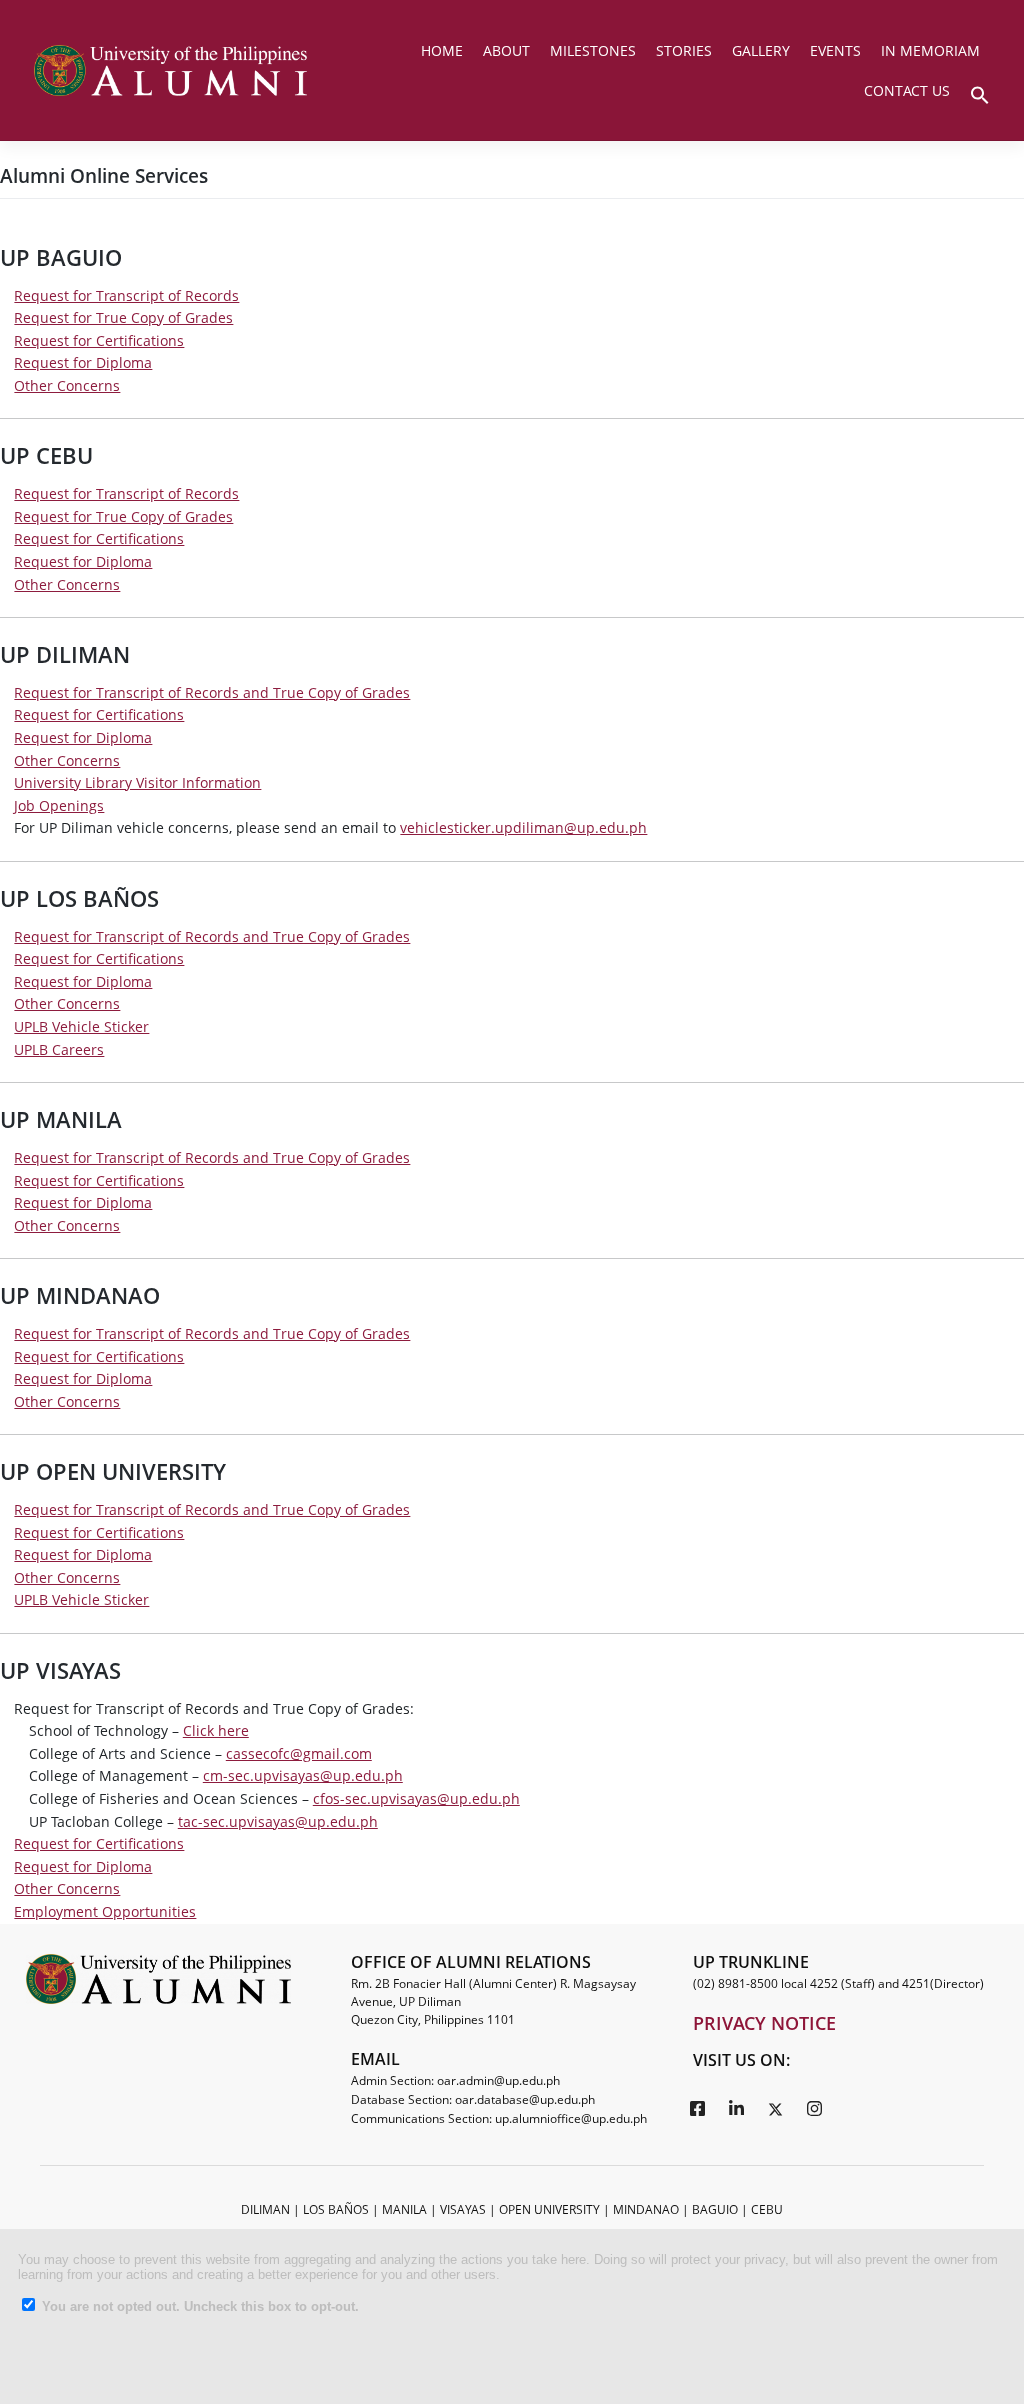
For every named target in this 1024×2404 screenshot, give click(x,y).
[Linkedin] (737, 2108)
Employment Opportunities (105, 1911)
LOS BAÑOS (336, 2209)
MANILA (404, 2209)
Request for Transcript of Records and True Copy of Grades (212, 692)
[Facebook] (698, 2108)
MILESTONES (593, 50)
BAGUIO (715, 2209)
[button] (980, 93)
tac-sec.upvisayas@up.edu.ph (278, 1821)
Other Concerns (67, 385)
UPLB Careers (59, 1049)
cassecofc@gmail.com (299, 1753)
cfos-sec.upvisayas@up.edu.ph (416, 1798)
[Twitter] (776, 2108)
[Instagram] (815, 2108)
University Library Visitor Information (137, 782)
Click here (216, 1730)
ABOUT (506, 50)
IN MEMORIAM (930, 50)
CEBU (767, 2209)
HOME (442, 50)
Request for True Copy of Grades (123, 317)
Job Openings (59, 805)
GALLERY (761, 50)
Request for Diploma (83, 362)
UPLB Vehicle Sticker (81, 1026)
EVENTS (835, 50)
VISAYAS (463, 2209)
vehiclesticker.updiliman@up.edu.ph (523, 827)
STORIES (684, 50)
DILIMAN (265, 2209)
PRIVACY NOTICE (764, 2023)
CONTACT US (907, 90)
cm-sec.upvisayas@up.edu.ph (303, 1775)
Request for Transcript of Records (126, 295)
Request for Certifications (99, 340)
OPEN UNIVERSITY (549, 2209)
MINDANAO (646, 2209)
